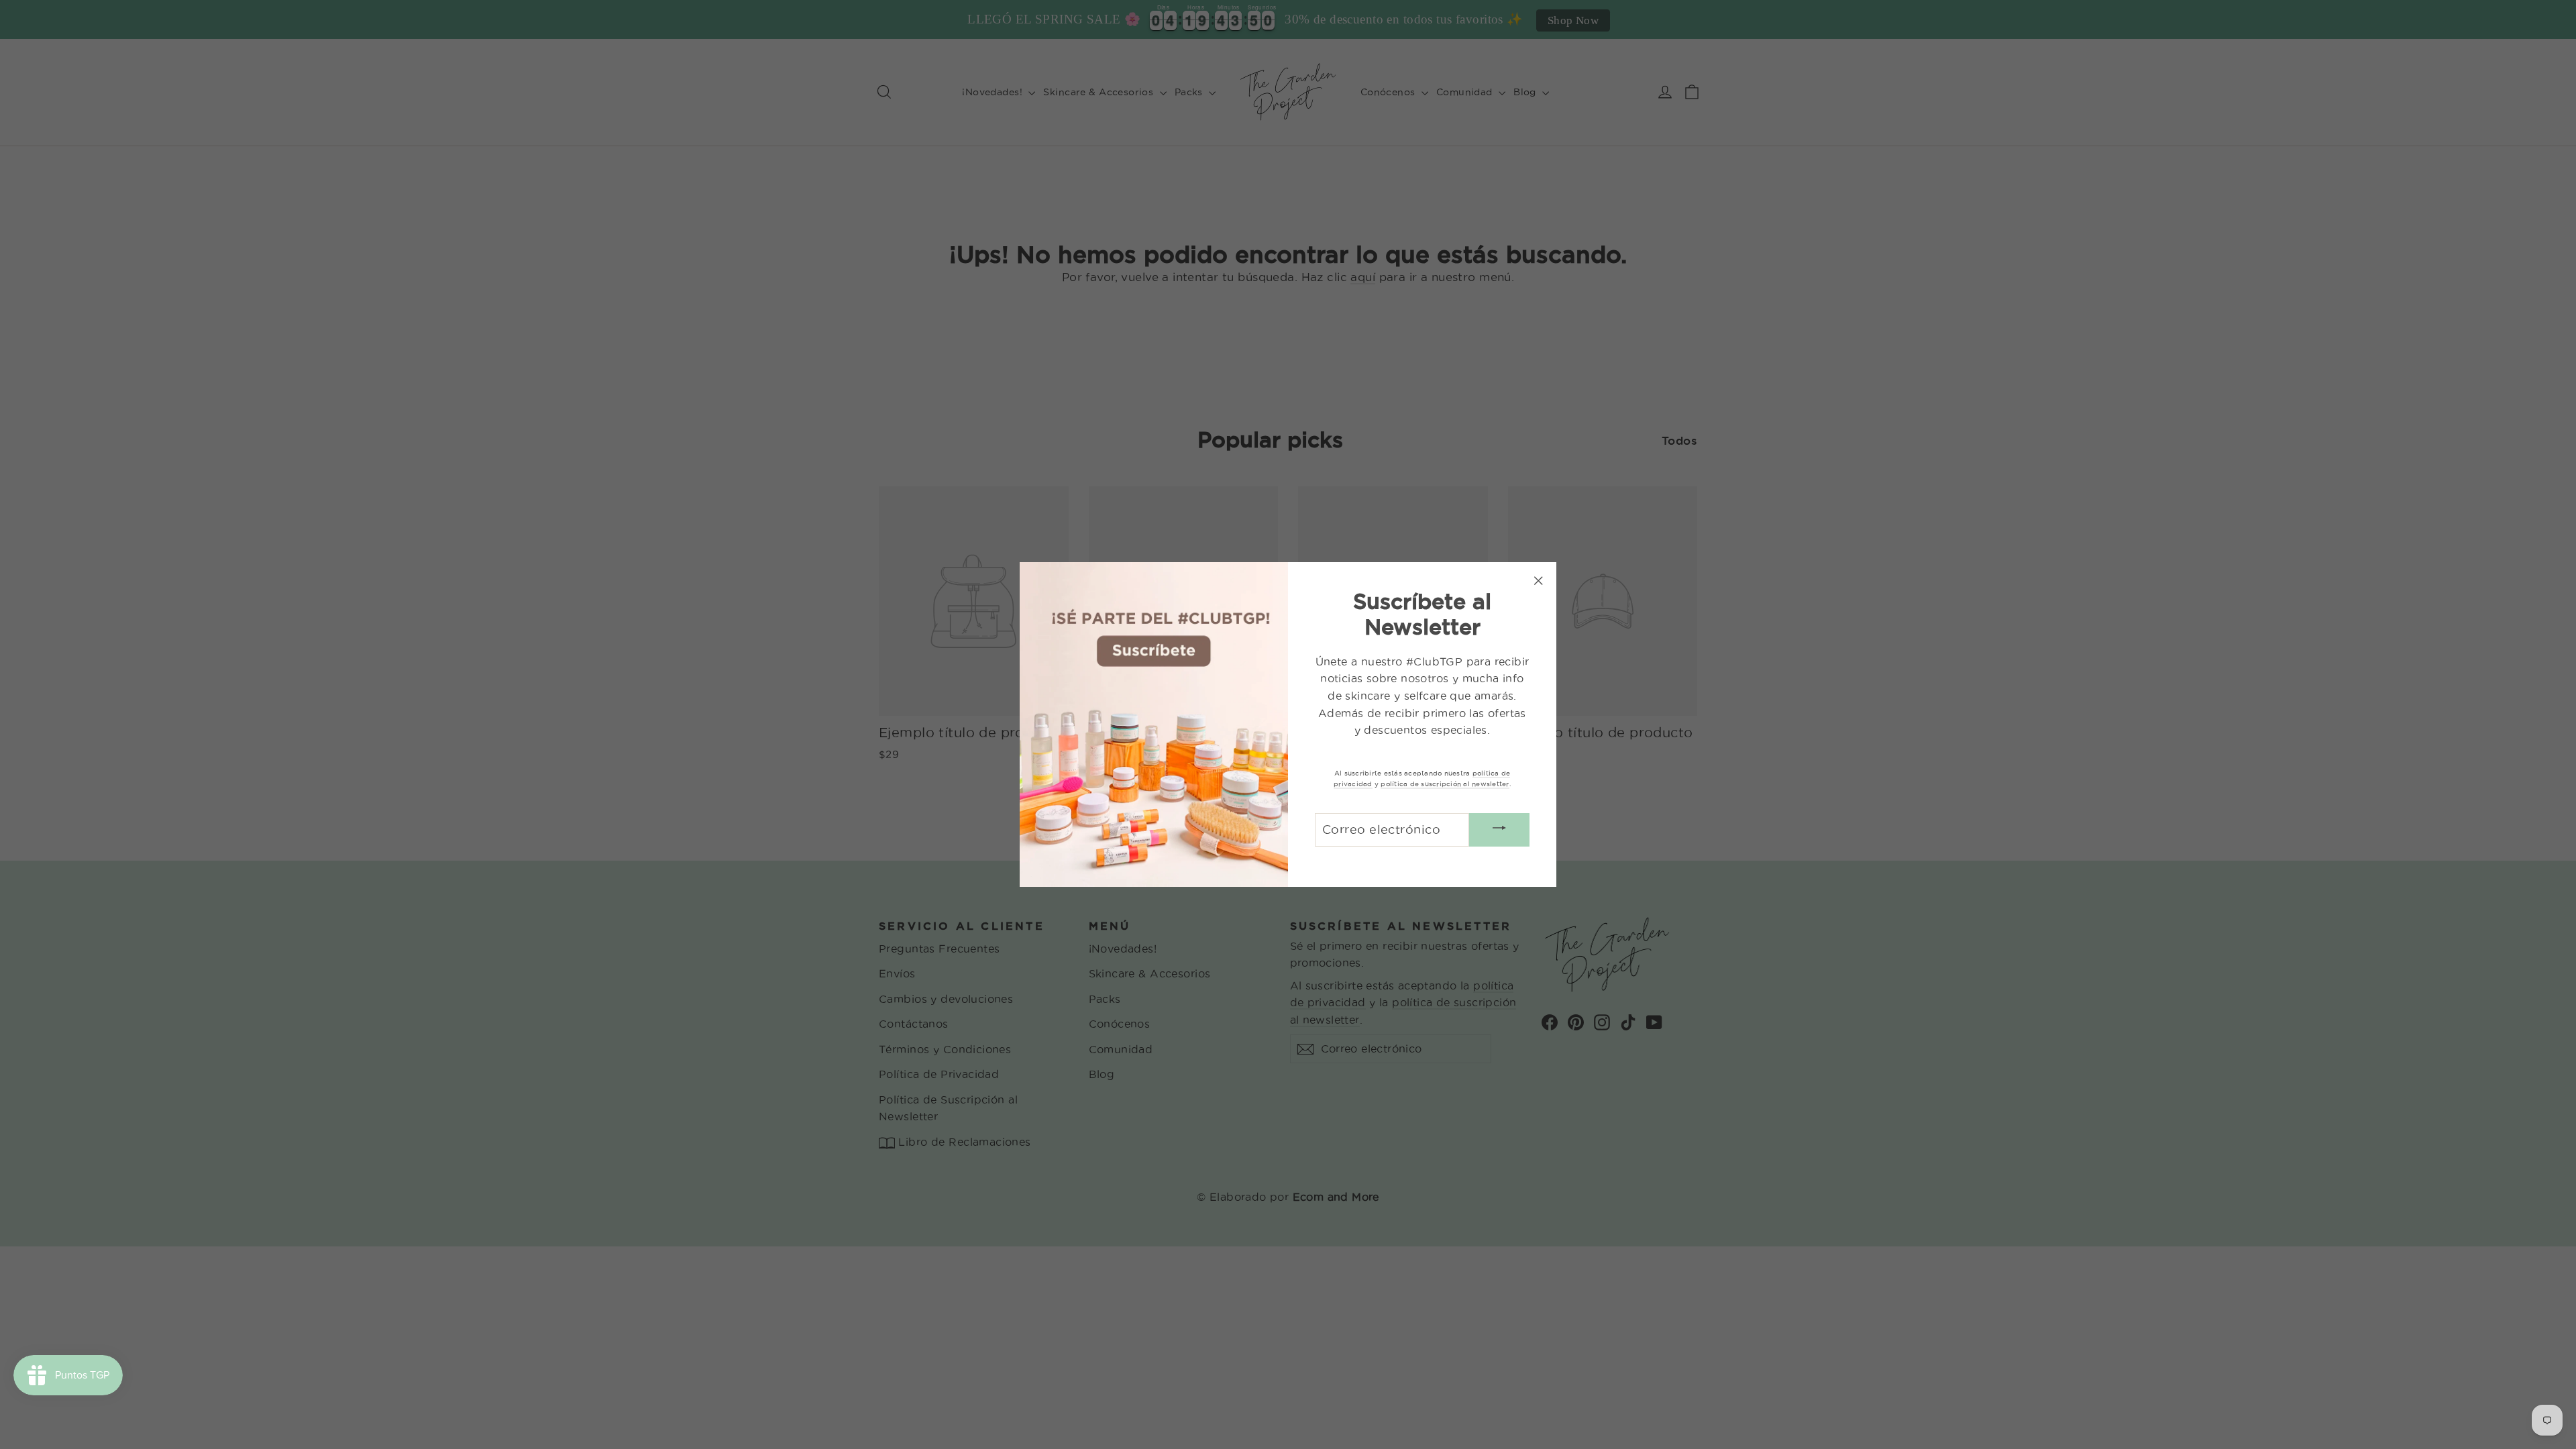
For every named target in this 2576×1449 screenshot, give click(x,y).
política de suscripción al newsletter (1445, 784)
